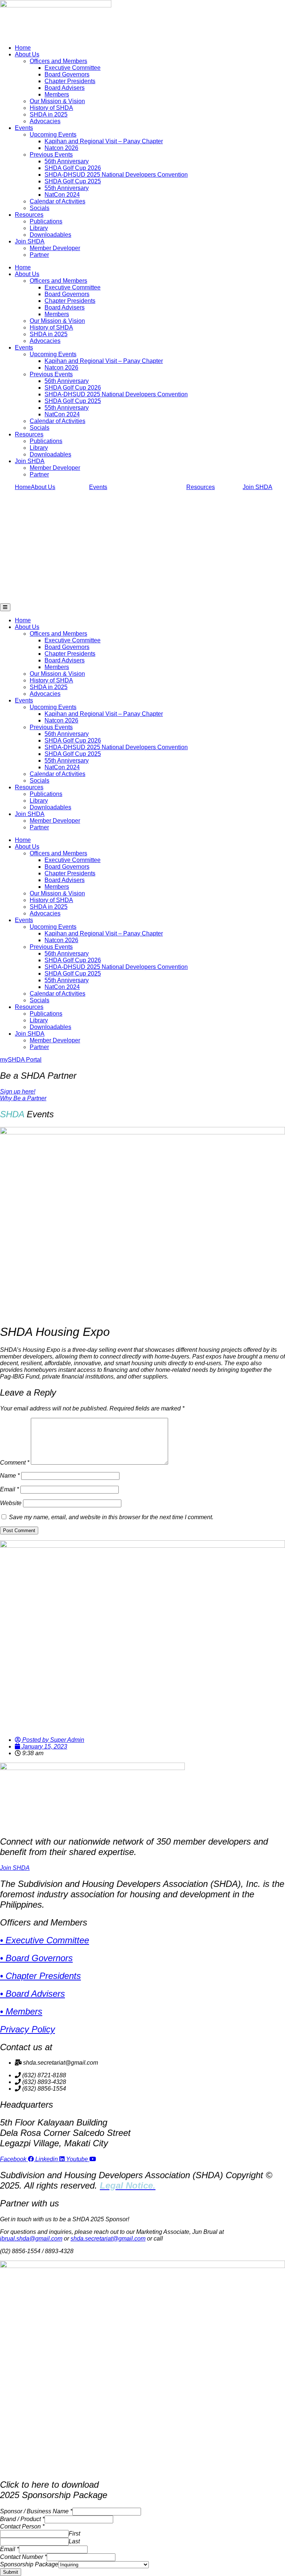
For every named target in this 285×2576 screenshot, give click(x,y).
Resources (29, 215)
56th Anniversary (67, 161)
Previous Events (51, 155)
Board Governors (67, 74)
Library (39, 228)
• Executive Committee (45, 1940)
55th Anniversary (67, 188)
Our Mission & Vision (57, 101)
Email (9, 1489)
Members (57, 94)
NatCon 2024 (62, 195)
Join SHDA (30, 241)
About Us (27, 54)
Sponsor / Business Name (36, 2511)
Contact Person (22, 2526)
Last (74, 2541)
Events (24, 128)
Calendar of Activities (58, 201)
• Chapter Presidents (40, 1976)
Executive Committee (73, 68)
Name (10, 1476)
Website (11, 1503)
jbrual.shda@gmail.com (31, 2239)
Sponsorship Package (29, 2564)
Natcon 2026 (61, 148)
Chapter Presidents (70, 81)
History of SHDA (51, 108)
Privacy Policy (27, 2029)
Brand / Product (22, 2519)
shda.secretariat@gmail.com (108, 2239)
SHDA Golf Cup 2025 (73, 181)
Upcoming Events (53, 135)
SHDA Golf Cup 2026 (73, 168)
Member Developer (55, 248)
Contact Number (23, 2557)
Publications (46, 221)
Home (23, 48)
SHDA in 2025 (49, 114)
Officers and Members (58, 61)
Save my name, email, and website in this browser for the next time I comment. (111, 1517)
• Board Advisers (32, 1994)
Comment (15, 1463)
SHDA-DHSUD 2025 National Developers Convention (116, 175)
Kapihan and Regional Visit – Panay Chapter (104, 141)
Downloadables (50, 235)
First (74, 2534)
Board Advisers (65, 88)
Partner (39, 255)
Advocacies (45, 121)
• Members (21, 2011)
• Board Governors (36, 1958)
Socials (40, 208)
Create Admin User (23, 2572)
